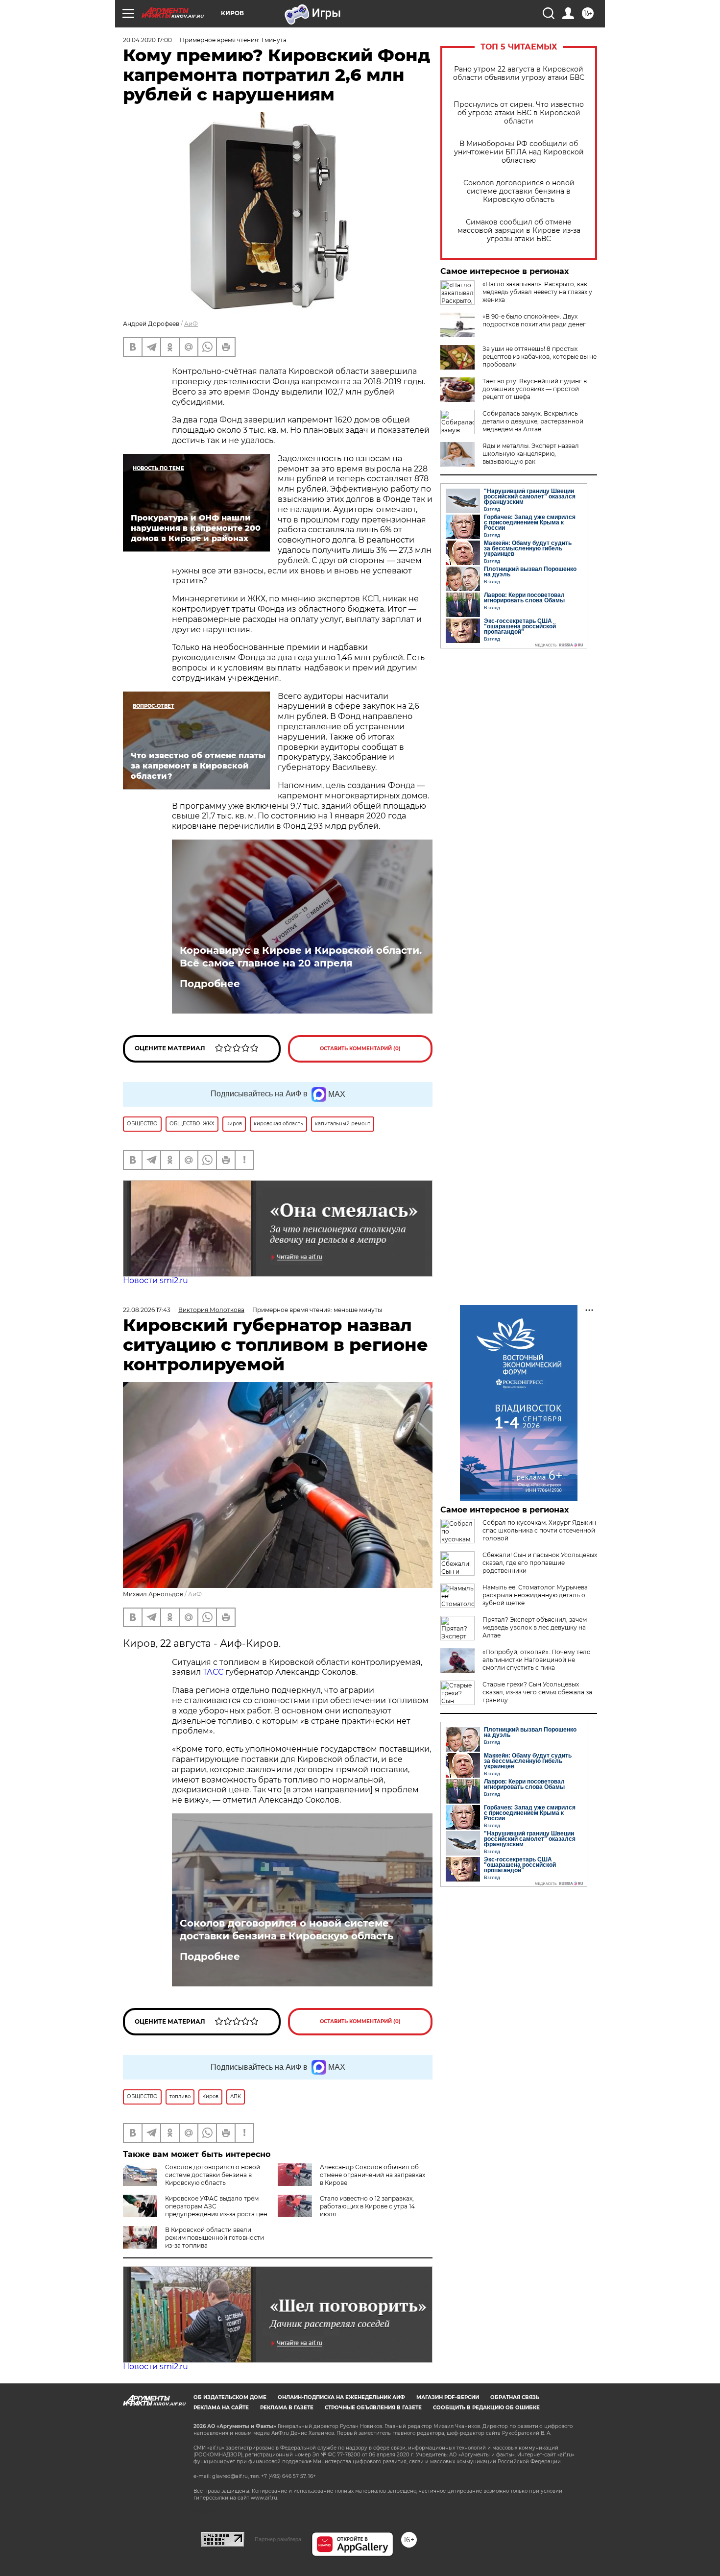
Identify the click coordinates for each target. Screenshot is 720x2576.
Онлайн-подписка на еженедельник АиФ (341, 2397)
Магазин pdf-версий (448, 2397)
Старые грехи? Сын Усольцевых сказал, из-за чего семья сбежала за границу (537, 1692)
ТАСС (214, 1672)
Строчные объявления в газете (373, 2408)
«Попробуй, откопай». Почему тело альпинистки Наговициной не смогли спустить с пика (537, 1660)
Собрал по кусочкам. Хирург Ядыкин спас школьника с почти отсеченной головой (539, 1530)
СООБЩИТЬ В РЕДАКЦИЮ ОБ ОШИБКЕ (486, 2408)
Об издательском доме (230, 2397)
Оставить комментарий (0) (360, 1049)
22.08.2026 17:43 (147, 1310)
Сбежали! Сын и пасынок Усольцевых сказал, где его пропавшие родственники (540, 1563)
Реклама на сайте (221, 2408)
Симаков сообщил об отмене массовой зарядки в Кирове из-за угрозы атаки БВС (519, 231)
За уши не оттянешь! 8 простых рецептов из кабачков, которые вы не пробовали (540, 357)
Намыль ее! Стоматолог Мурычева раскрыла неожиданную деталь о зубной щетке (535, 1595)
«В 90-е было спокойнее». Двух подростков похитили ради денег (534, 320)
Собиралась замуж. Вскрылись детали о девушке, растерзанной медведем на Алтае (533, 421)
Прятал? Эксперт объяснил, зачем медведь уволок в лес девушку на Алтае (535, 1627)
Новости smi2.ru (156, 1280)
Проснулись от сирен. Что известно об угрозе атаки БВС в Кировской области (519, 113)
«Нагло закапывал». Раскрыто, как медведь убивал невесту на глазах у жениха (537, 292)
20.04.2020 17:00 (147, 40)
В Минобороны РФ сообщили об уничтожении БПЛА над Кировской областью (519, 152)
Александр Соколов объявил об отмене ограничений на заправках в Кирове (372, 2175)
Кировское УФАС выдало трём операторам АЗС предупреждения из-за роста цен (216, 2206)
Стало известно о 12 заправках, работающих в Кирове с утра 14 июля (367, 2206)
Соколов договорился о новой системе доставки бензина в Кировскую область (519, 191)
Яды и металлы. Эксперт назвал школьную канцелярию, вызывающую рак (531, 454)
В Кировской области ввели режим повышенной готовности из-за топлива (215, 2238)
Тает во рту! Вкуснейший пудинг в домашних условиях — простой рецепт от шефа (535, 389)
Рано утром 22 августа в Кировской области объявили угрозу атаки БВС (519, 74)
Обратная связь (515, 2397)
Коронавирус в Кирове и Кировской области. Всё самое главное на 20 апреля (301, 957)
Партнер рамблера (278, 2539)
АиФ (191, 324)
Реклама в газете (287, 2408)
